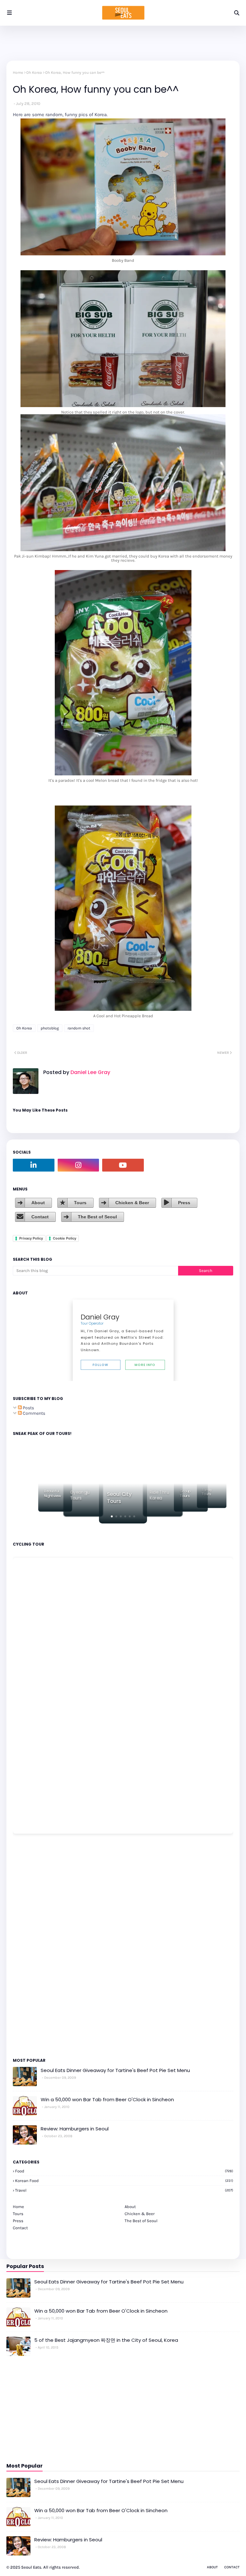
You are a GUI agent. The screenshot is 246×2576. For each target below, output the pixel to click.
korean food (124, 2181)
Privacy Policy (31, 1238)
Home (18, 73)
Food (124, 2171)
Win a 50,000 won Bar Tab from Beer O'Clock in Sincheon (107, 2099)
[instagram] (78, 1165)
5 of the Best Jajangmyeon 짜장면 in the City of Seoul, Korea (106, 2340)
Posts (28, 1408)
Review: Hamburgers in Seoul (75, 2129)
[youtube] (123, 1165)
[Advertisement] (32, 1945)
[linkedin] (34, 1165)
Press (184, 1203)
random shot (79, 1028)
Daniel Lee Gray (90, 1072)
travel (124, 2190)
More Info (145, 1365)
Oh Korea (34, 73)
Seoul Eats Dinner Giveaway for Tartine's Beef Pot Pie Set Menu (115, 2070)
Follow (100, 1365)
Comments (33, 1413)
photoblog (50, 1028)
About (38, 1203)
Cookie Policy (65, 1238)
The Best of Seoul (97, 1217)
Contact (40, 1217)
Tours (80, 1203)
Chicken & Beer (132, 1203)
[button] (112, 1516)
